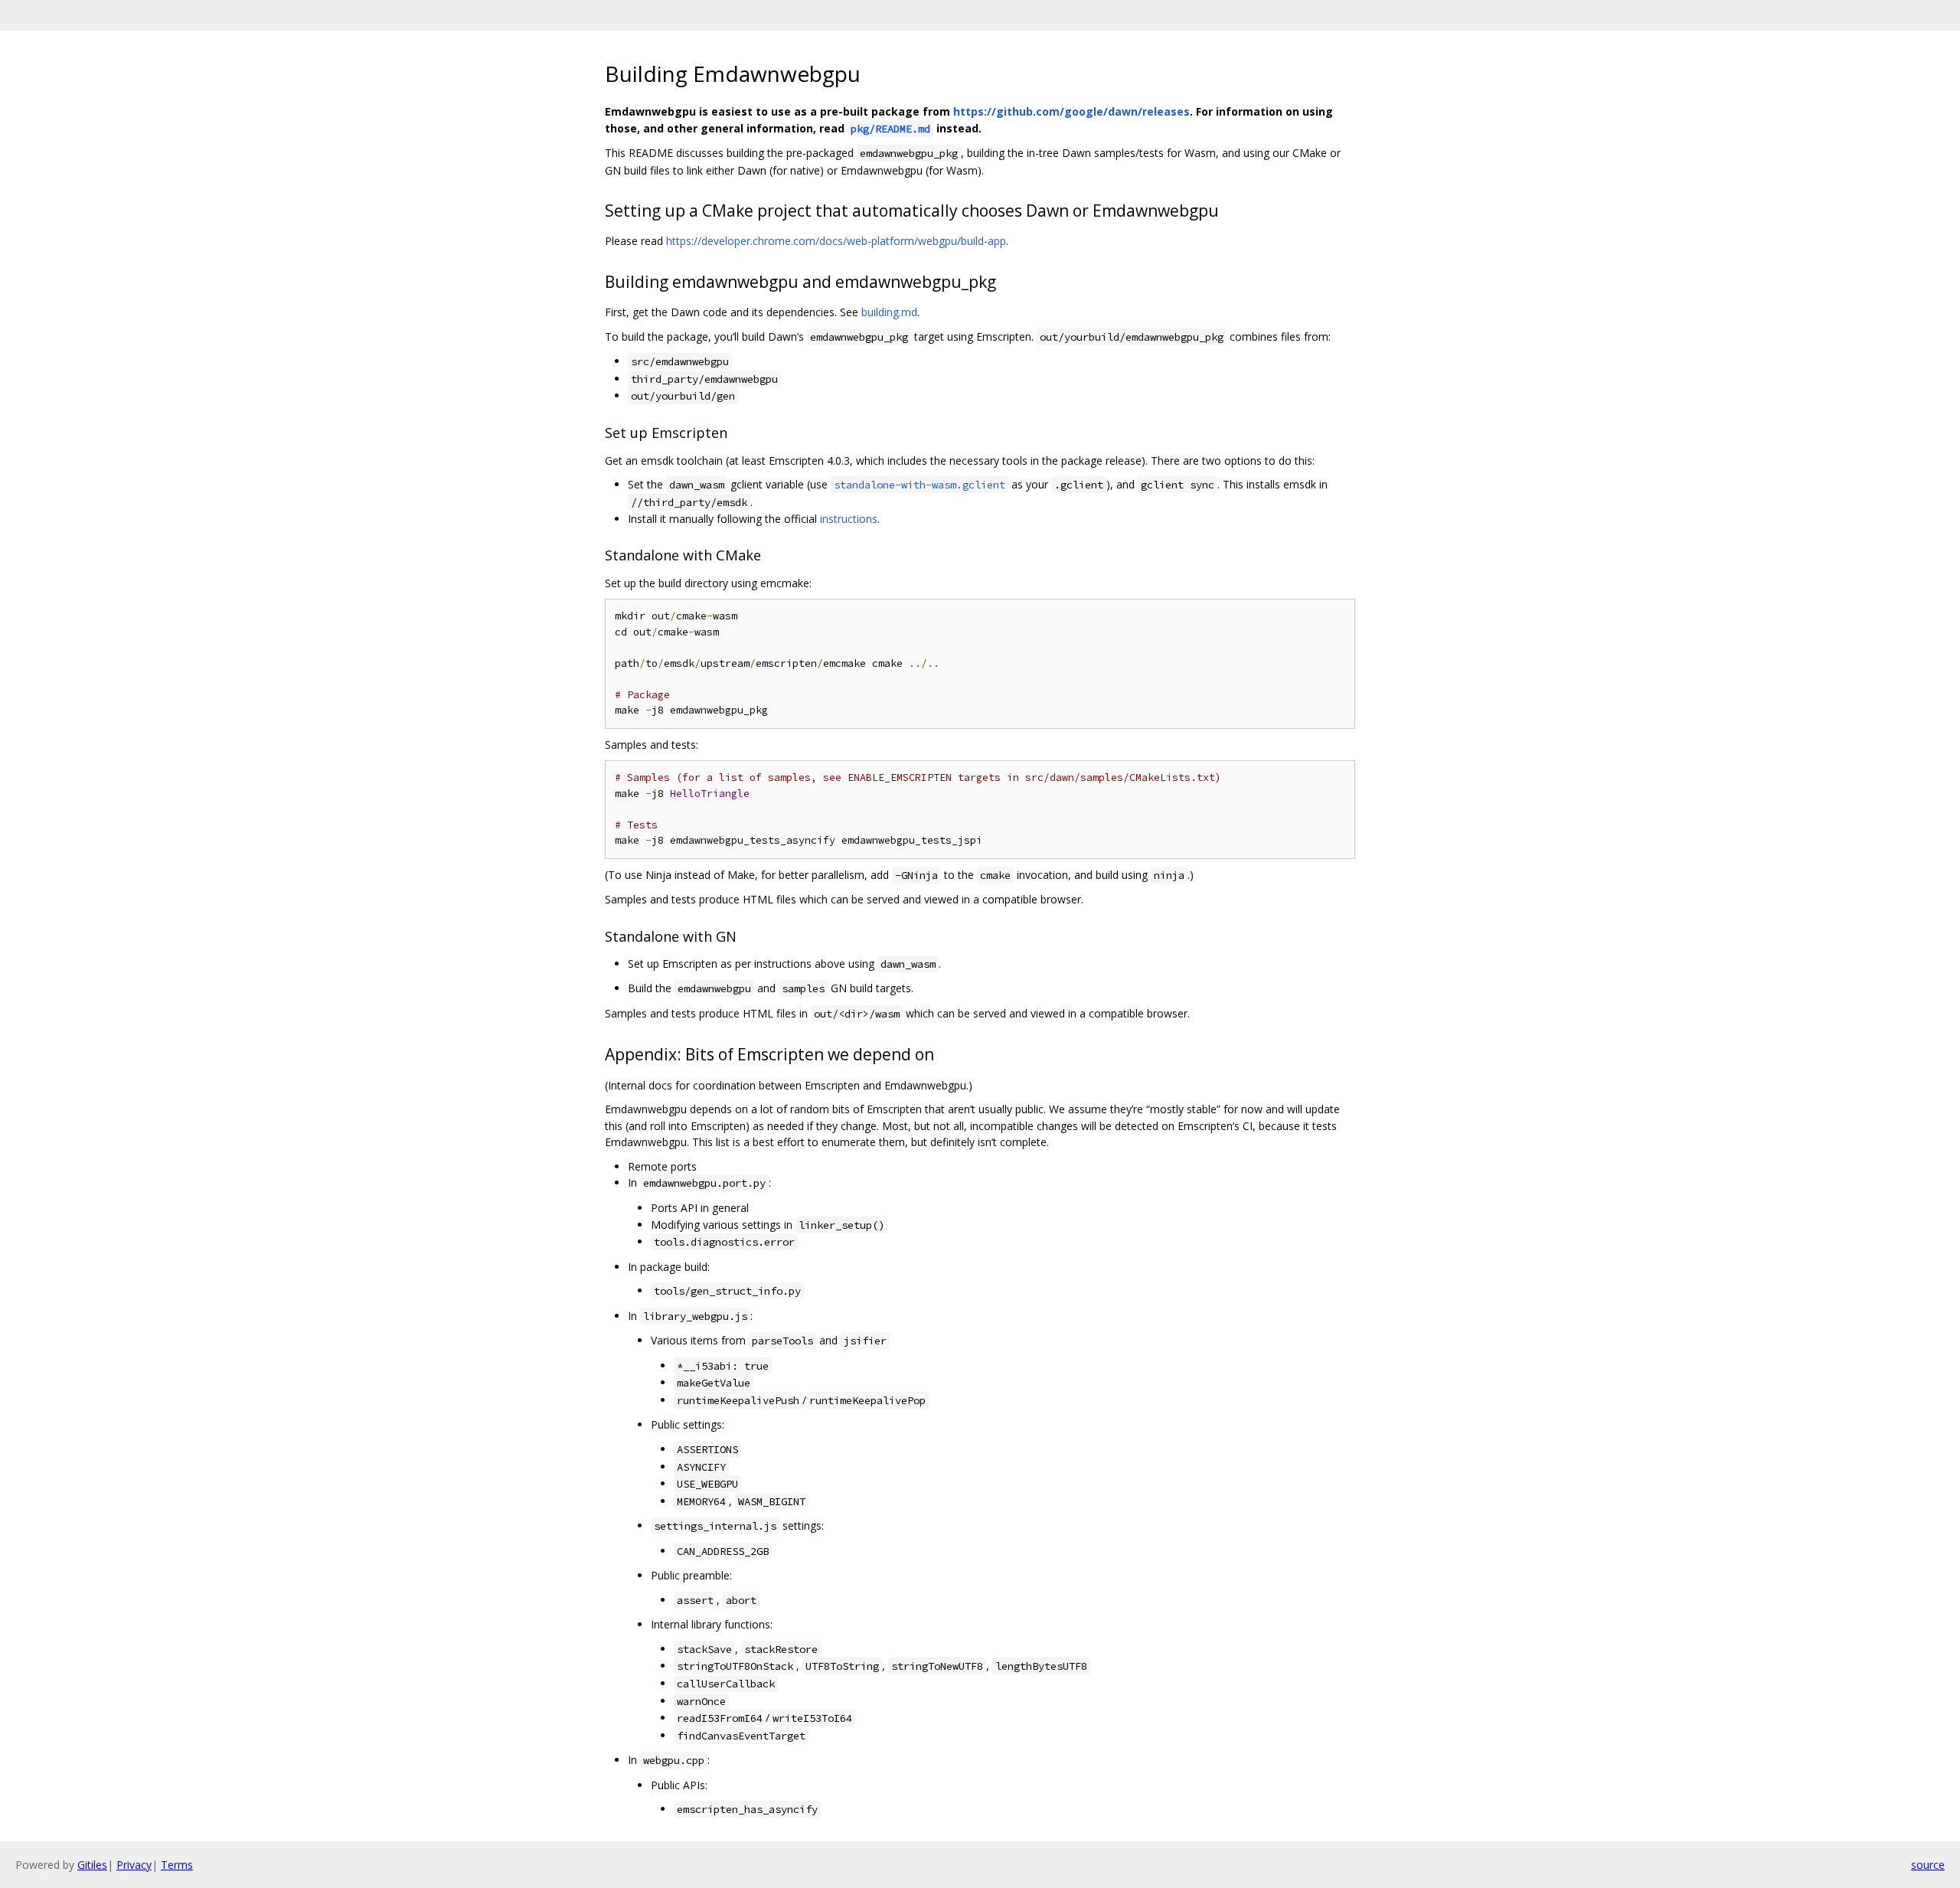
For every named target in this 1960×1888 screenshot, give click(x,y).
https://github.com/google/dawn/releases (1071, 111)
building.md (889, 312)
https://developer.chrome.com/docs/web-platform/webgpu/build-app (836, 241)
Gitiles (92, 1865)
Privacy (134, 1865)
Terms (177, 1865)
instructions (849, 519)
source (1928, 1865)
